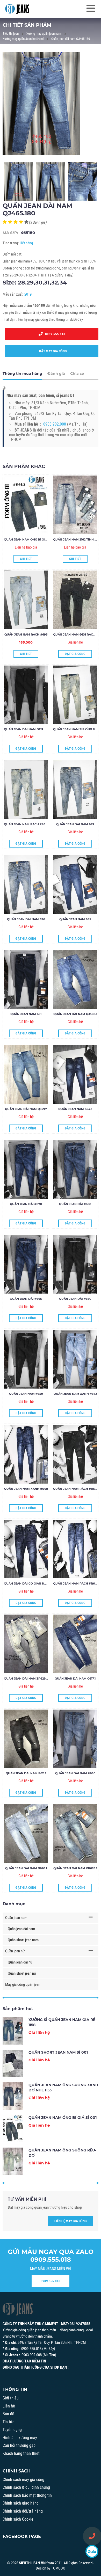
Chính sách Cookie (18, 2519)
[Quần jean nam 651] (26, 980)
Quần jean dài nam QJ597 (26, 1109)
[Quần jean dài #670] (26, 1169)
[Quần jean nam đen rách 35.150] (75, 600)
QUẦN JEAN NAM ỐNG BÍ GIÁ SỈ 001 (30, 539)
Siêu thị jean (11, 34)
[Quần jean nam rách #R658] (75, 1454)
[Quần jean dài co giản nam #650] (26, 1549)
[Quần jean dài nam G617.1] (75, 1644)
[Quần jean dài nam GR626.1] (75, 1834)
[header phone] (92, 2536)
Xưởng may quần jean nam (44, 34)
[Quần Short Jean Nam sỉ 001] (13, 2063)
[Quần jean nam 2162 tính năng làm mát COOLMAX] (75, 505)
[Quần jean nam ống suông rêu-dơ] (13, 2161)
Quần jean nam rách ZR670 (26, 824)
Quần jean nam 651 (26, 1014)
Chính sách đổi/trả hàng (23, 2511)
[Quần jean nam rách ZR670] (26, 790)
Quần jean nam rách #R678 (76, 1583)
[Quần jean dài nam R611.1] (26, 1739)
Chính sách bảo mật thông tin (27, 2495)
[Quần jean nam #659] (26, 1359)
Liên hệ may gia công (71, 2221)
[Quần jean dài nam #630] (75, 1739)
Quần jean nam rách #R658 (76, 1489)
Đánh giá (56, 374)
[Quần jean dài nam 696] (26, 885)
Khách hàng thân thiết (21, 2453)
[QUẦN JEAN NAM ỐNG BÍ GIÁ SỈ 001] (26, 505)
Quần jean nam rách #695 (26, 634)
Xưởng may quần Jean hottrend (23, 39)
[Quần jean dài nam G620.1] (26, 1834)
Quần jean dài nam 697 (75, 824)
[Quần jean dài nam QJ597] (26, 1074)
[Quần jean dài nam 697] (75, 790)
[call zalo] (92, 2551)
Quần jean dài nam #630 (75, 1773)
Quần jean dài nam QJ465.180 (71, 39)
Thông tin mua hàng (22, 374)
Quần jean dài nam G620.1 (26, 1868)
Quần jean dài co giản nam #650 (31, 1583)
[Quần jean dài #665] (26, 1264)
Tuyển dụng (12, 2430)
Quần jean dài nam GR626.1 (75, 1868)
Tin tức (8, 2422)
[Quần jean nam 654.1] (75, 1074)
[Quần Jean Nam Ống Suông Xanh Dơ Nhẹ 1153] (13, 2096)
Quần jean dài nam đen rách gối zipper (37, 729)
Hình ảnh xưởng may (20, 2438)
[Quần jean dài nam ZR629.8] (26, 1644)
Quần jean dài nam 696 (26, 919)
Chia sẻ (77, 374)
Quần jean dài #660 (75, 1299)
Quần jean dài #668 (75, 1204)
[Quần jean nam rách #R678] (75, 1549)
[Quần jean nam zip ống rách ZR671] (75, 695)
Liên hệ (9, 2406)
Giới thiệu (11, 2398)
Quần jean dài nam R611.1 (26, 1773)
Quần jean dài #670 (26, 1204)
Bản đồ (8, 2414)
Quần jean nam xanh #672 (75, 1394)
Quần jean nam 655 (75, 919)
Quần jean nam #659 (26, 1394)
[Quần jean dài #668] (75, 1169)
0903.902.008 (55, 424)
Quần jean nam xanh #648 (26, 1489)
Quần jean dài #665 (26, 1299)
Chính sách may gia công (23, 2480)
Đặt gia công (75, 654)
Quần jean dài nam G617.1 (75, 1679)
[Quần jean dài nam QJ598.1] (75, 980)
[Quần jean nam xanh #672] (75, 1359)
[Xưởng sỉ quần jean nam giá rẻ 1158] (13, 2031)
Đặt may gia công (52, 351)
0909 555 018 (51, 2281)
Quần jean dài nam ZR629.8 (26, 1679)
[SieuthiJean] (17, 9)
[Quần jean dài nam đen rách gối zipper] (26, 695)
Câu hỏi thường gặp (19, 2445)
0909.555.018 (54, 334)
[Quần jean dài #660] (75, 1264)
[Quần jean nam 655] (75, 885)
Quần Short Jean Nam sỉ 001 (58, 2052)
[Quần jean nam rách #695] (26, 600)
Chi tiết (26, 559)
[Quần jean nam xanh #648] (26, 1454)
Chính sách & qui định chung (26, 2487)
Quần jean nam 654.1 (75, 1109)
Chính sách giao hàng (21, 2503)
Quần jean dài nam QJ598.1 (75, 1014)
